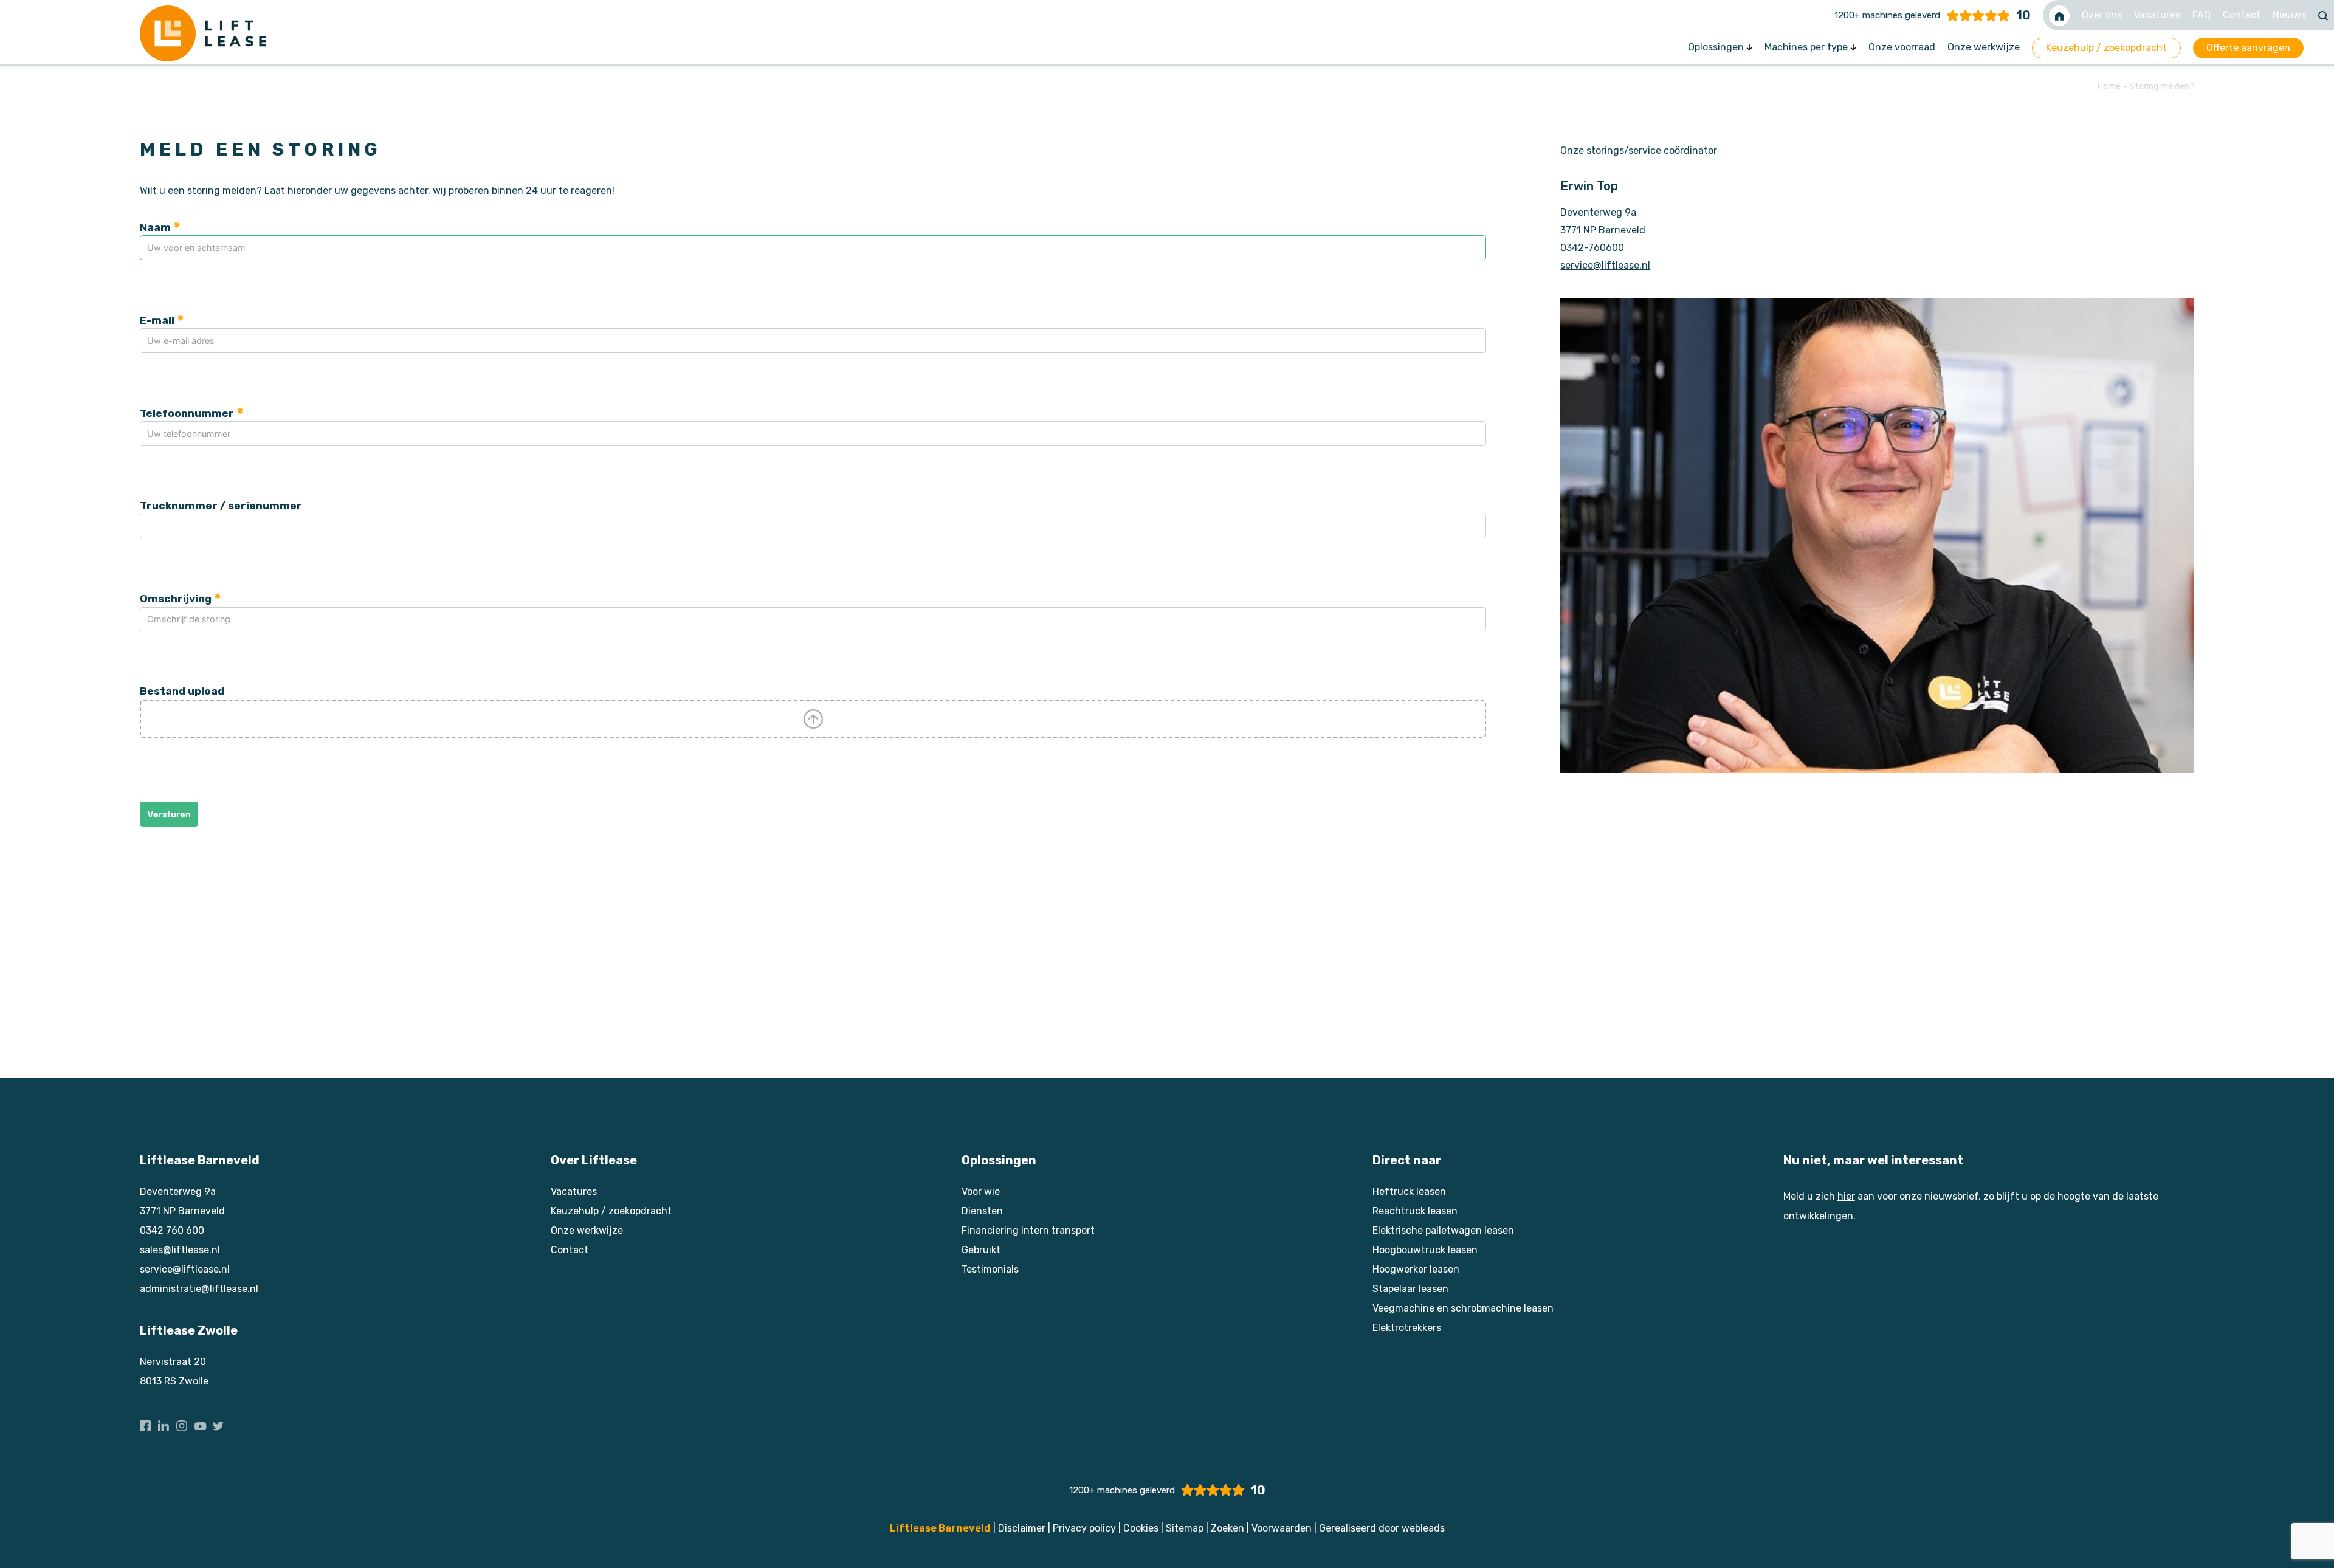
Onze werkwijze (1984, 47)
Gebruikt (981, 1250)
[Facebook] (145, 1421)
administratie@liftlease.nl (199, 1289)
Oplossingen (1717, 47)
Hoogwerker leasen (1416, 1269)
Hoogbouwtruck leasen (1425, 1250)
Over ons (2102, 15)
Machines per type (1807, 47)
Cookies (1141, 1528)
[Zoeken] (2323, 15)
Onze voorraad (1902, 47)
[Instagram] (182, 1421)
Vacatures (2157, 15)
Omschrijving (176, 599)
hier (1846, 1196)
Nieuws (2289, 15)
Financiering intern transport (1028, 1230)
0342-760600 (1592, 248)
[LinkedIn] (164, 1421)
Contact (2242, 15)
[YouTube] (200, 1421)
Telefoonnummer (187, 413)
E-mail (157, 320)
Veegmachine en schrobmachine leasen (1463, 1308)
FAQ (2201, 15)
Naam (155, 227)
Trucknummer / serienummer (221, 506)
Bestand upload (182, 691)
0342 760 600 (172, 1230)
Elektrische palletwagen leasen (1443, 1230)
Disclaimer (1022, 1528)
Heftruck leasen (1409, 1191)
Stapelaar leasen (1410, 1289)
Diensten (982, 1211)
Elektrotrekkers (1407, 1328)
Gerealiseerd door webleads (1382, 1528)
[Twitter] (218, 1421)
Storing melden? (2162, 87)
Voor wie (981, 1191)
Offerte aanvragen (2248, 48)
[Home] (2059, 15)
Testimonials (990, 1269)
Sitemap (1185, 1528)
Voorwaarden (1282, 1528)
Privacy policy (1084, 1528)
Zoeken (1227, 1528)
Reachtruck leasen (1415, 1211)
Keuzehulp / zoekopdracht (2106, 48)
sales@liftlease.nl (180, 1250)
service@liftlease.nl (1605, 265)
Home (2110, 87)
